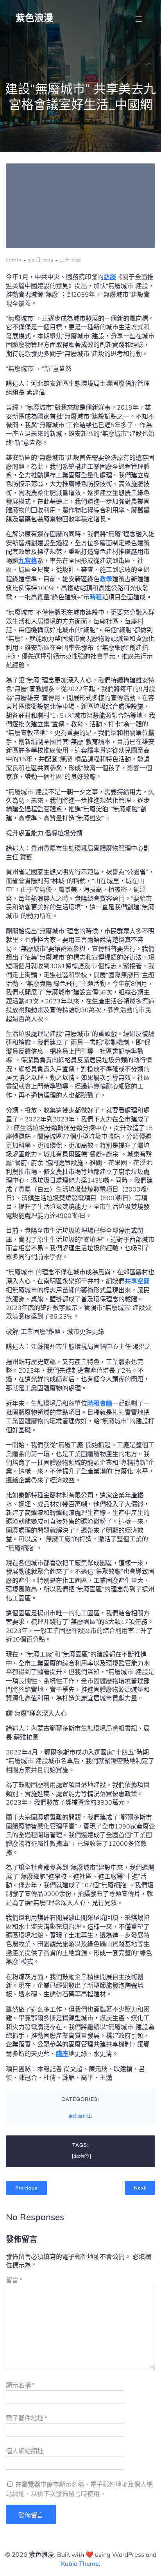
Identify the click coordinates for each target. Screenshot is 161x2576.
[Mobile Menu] (139, 19)
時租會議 (100, 1403)
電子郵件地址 (27, 2418)
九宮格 (28, 561)
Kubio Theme (80, 2563)
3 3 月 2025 (41, 260)
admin (14, 260)
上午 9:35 (70, 260)
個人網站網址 (25, 2451)
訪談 (110, 277)
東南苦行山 (80, 2116)
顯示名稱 (20, 2385)
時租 (96, 597)
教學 (106, 579)
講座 (62, 2054)
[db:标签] (81, 2156)
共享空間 (137, 1281)
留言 (14, 2280)
